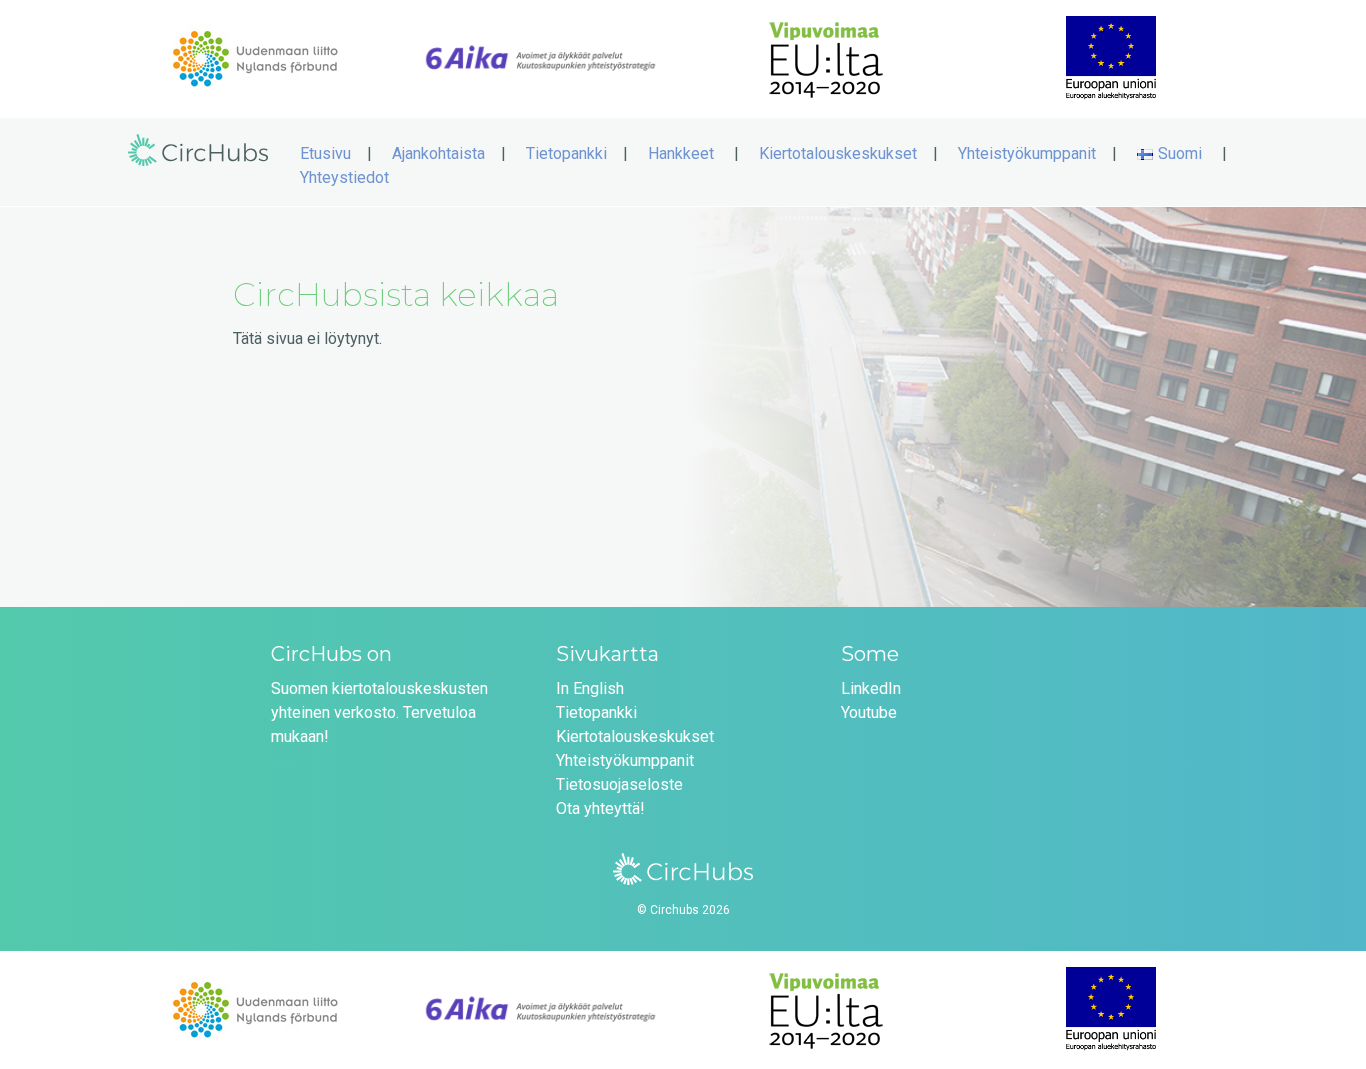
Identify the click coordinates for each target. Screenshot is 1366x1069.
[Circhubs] (198, 174)
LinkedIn (871, 688)
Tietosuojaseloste (619, 784)
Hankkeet (681, 153)
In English (590, 688)
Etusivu (325, 153)
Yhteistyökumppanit (1027, 153)
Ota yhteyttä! (600, 808)
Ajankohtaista (438, 153)
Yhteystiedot (344, 177)
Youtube (869, 712)
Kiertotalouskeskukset (838, 153)
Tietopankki (566, 153)
